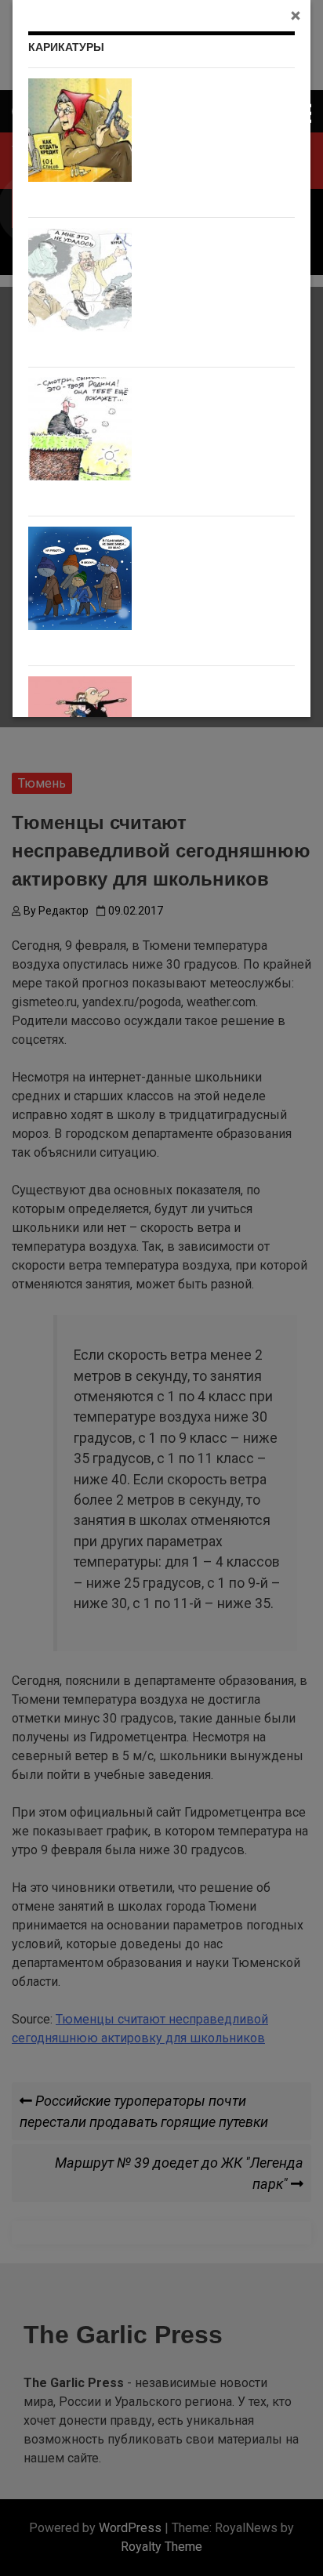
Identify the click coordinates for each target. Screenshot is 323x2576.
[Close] (296, 15)
